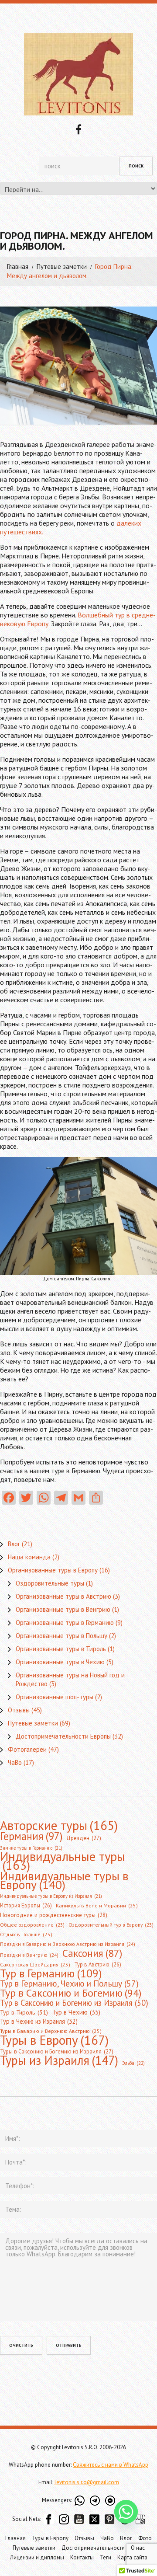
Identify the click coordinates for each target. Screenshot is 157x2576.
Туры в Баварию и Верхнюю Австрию (51, 2031)
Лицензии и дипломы (37, 2557)
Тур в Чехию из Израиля (39, 2021)
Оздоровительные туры (50, 1583)
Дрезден (84, 1838)
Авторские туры (59, 1825)
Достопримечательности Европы (63, 1736)
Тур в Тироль (24, 2012)
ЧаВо (15, 1762)
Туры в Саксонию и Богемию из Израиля (57, 2051)
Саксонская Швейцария (35, 1964)
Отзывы (19, 1710)
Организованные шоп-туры (55, 1697)
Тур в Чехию (76, 2012)
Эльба (133, 2063)
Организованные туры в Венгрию (63, 1609)
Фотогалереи (27, 1749)
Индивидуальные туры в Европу (64, 1880)
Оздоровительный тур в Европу (111, 1925)
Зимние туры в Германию (31, 1848)
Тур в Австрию (98, 1964)
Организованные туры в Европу (53, 1570)
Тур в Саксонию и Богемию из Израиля (74, 2003)
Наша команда (29, 1557)
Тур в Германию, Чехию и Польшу (69, 1983)
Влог (14, 1544)
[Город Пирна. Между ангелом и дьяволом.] (78, 366)
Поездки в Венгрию (29, 1955)
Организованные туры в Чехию (60, 1662)
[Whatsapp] (126, 2512)
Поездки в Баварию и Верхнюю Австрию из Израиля (68, 1944)
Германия (31, 1836)
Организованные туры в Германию (65, 1623)
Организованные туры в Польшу (61, 1636)
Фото (145, 2538)
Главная (18, 267)
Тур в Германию (51, 1973)
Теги (106, 2557)
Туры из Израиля (59, 2060)
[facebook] (78, 129)
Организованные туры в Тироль (61, 1649)
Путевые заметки (62, 267)
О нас (138, 2548)
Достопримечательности (93, 2548)
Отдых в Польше (26, 1934)
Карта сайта (132, 2557)
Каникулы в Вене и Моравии (97, 1905)
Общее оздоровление (32, 1925)
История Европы (26, 1905)
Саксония (92, 1953)
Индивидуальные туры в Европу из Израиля (51, 1896)
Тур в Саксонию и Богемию (71, 1993)
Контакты (82, 2557)
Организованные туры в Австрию (63, 1596)
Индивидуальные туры (63, 1861)
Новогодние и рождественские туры (54, 1915)
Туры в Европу (54, 2040)
